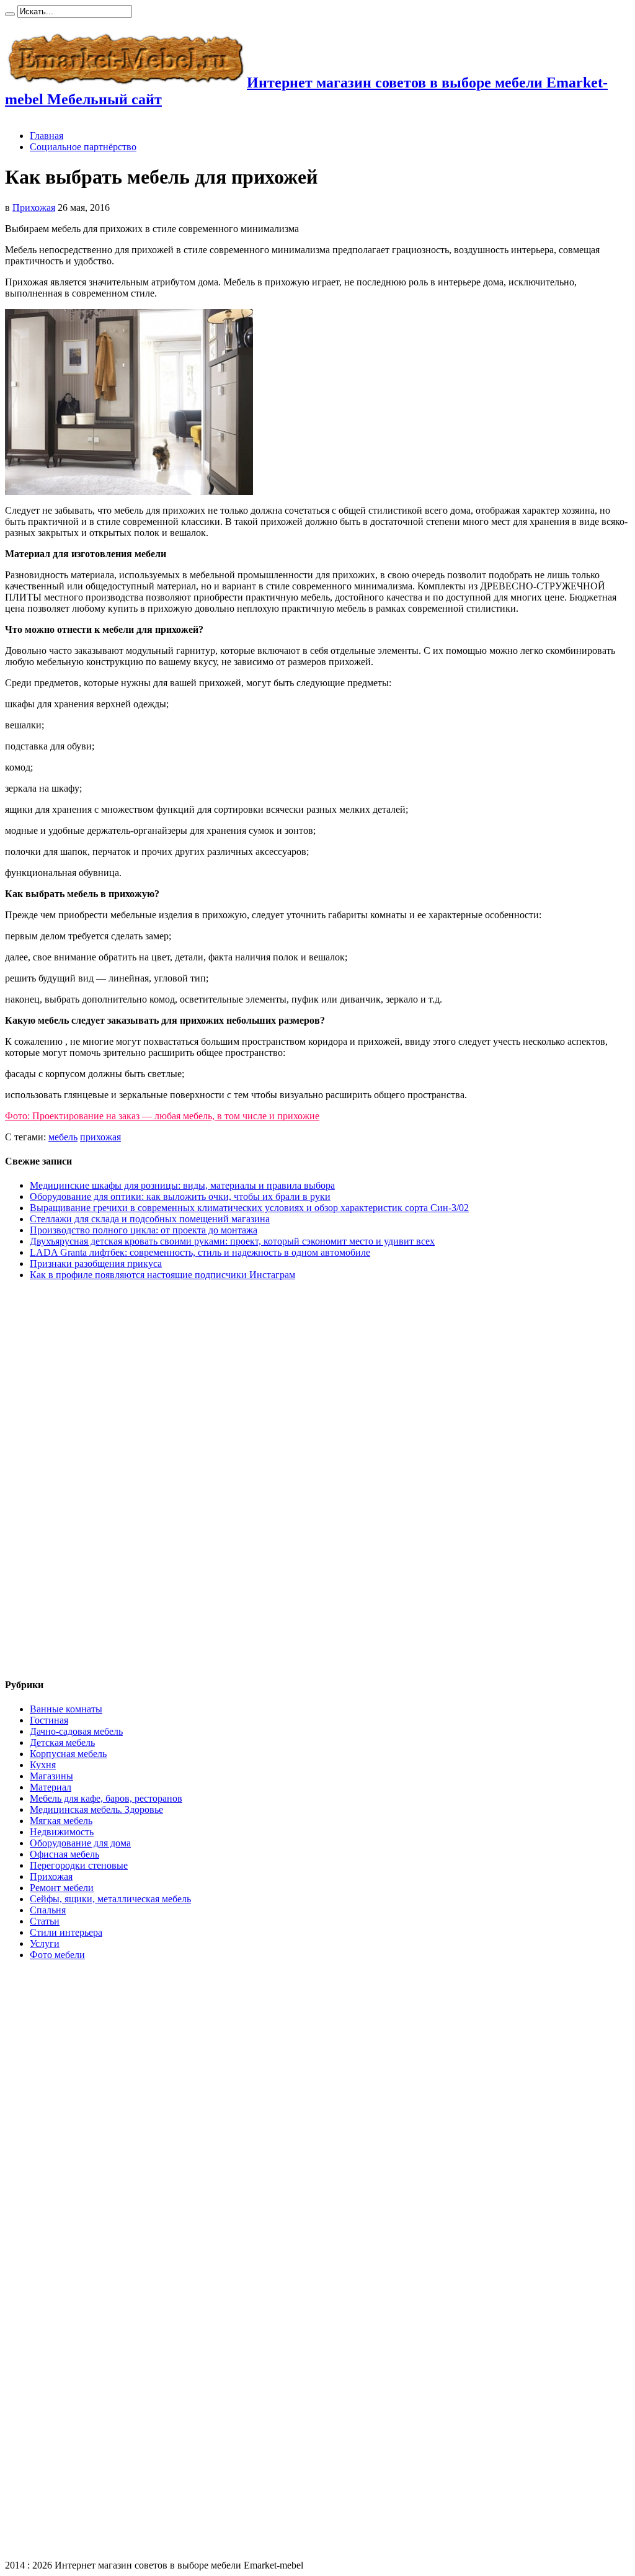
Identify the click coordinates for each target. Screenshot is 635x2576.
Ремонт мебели (62, 1888)
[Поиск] (10, 14)
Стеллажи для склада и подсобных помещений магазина (150, 1219)
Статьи (45, 1921)
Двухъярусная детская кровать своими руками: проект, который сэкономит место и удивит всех (232, 1241)
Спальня (48, 1910)
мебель (63, 1137)
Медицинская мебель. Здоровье (96, 1809)
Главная (47, 136)
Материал (51, 1787)
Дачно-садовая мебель (76, 1731)
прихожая (100, 1137)
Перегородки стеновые (79, 1865)
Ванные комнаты (66, 1709)
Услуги (45, 1943)
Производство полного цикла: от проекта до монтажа (144, 1230)
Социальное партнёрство (83, 147)
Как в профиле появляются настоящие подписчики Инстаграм (162, 1275)
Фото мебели (57, 1955)
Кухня (43, 1765)
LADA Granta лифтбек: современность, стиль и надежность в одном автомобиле (200, 1252)
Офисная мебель (64, 1854)
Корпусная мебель (68, 1754)
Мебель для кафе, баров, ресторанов (106, 1798)
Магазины (51, 1776)
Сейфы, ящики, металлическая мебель (110, 1899)
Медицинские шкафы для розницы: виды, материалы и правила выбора (182, 1185)
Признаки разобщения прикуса (96, 1263)
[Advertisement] (55, 1480)
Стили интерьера (66, 1932)
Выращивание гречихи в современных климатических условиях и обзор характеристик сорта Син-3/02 (249, 1208)
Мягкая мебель (61, 1821)
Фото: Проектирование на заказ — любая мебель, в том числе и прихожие (162, 1116)
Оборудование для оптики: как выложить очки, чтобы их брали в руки (180, 1196)
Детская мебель (62, 1742)
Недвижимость (62, 1832)
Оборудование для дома (80, 1843)
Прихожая (34, 208)
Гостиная (49, 1720)
